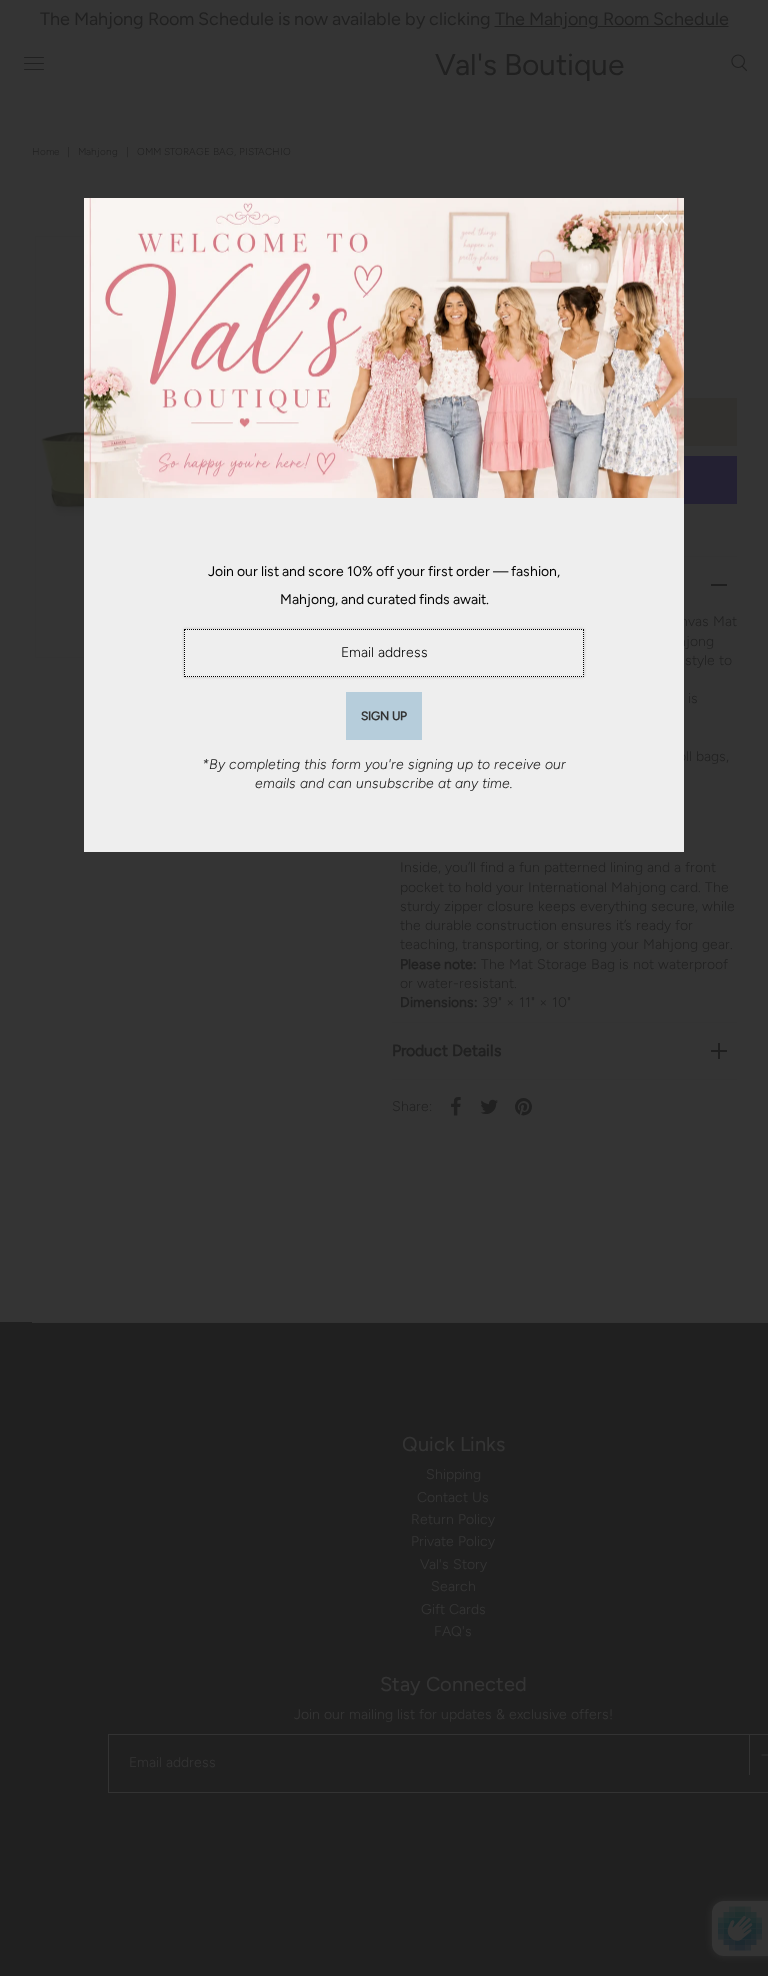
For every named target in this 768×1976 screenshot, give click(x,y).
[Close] (662, 220)
